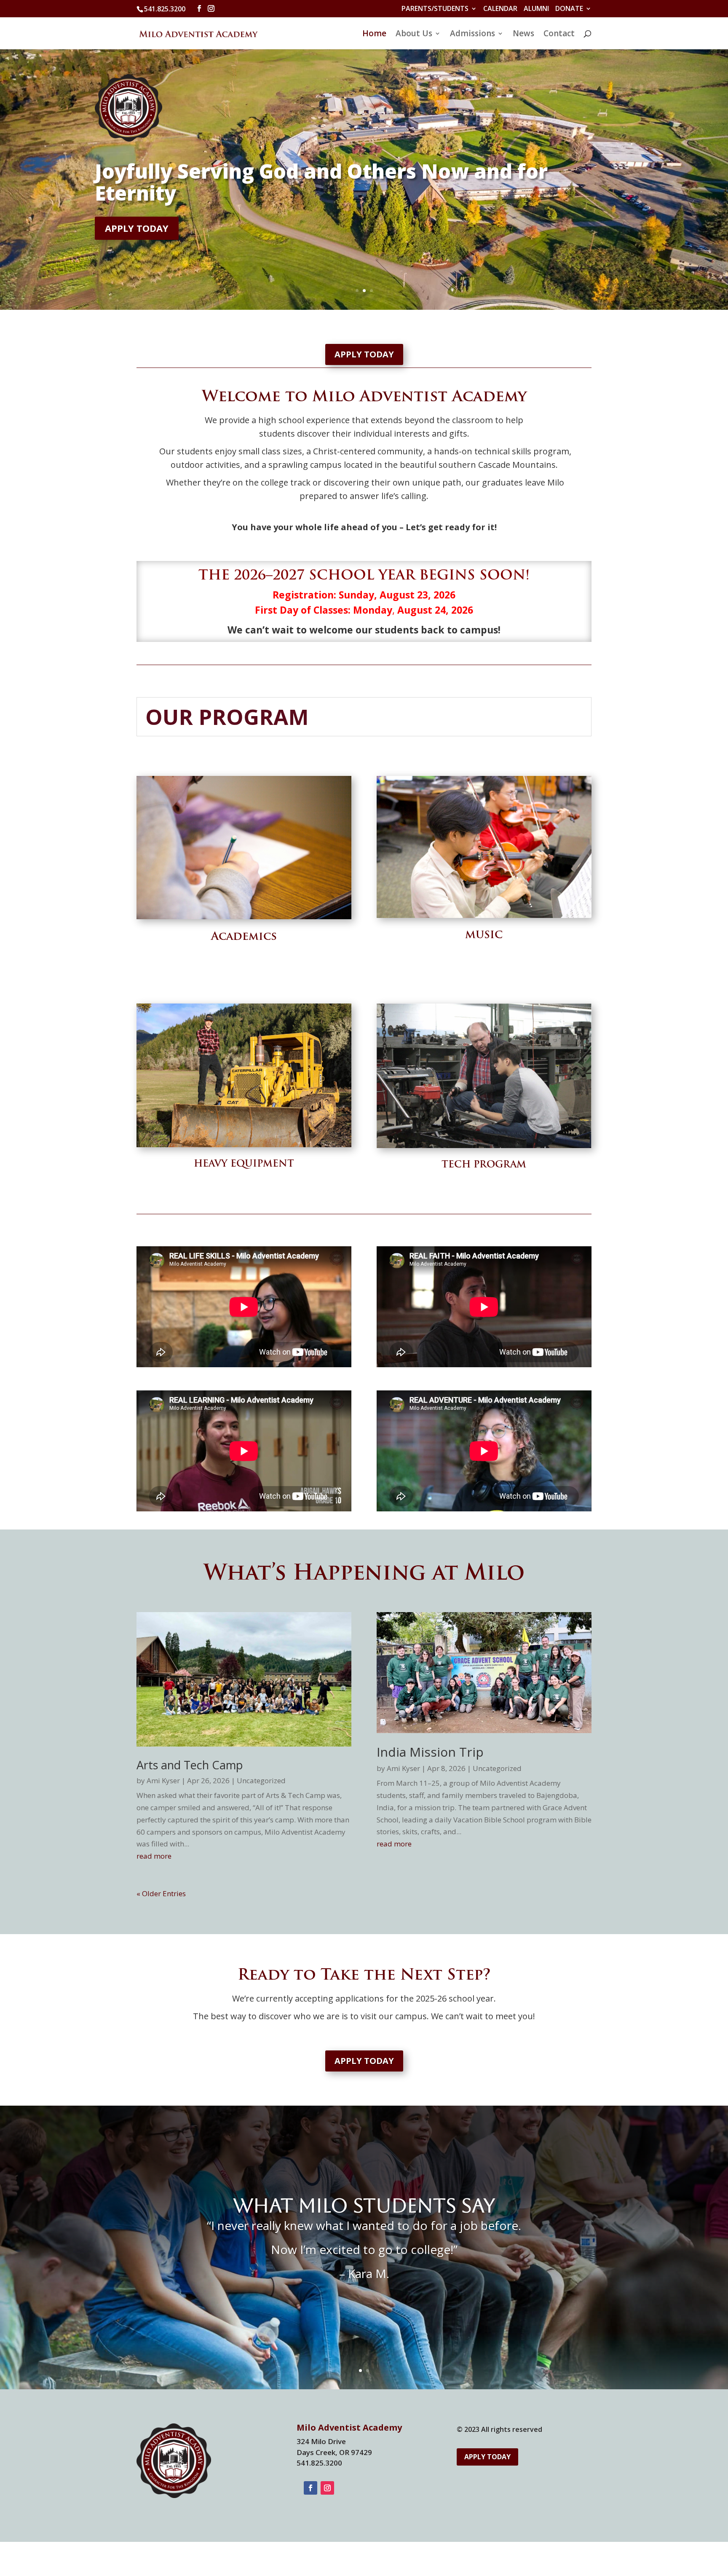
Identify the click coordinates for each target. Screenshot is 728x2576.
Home (374, 35)
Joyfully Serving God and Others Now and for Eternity (321, 182)
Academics (244, 937)
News (523, 35)
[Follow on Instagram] (327, 2488)
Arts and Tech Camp (190, 1765)
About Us (414, 35)
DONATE (569, 9)
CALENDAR (500, 9)
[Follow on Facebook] (310, 2488)
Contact (559, 35)
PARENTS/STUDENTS (435, 9)
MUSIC (484, 936)
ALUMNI (536, 9)
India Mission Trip (430, 1752)
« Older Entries (161, 1893)
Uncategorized (261, 1780)
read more (154, 1856)
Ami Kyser (163, 1780)
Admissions (472, 35)
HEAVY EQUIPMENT (244, 1164)
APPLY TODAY (137, 228)
